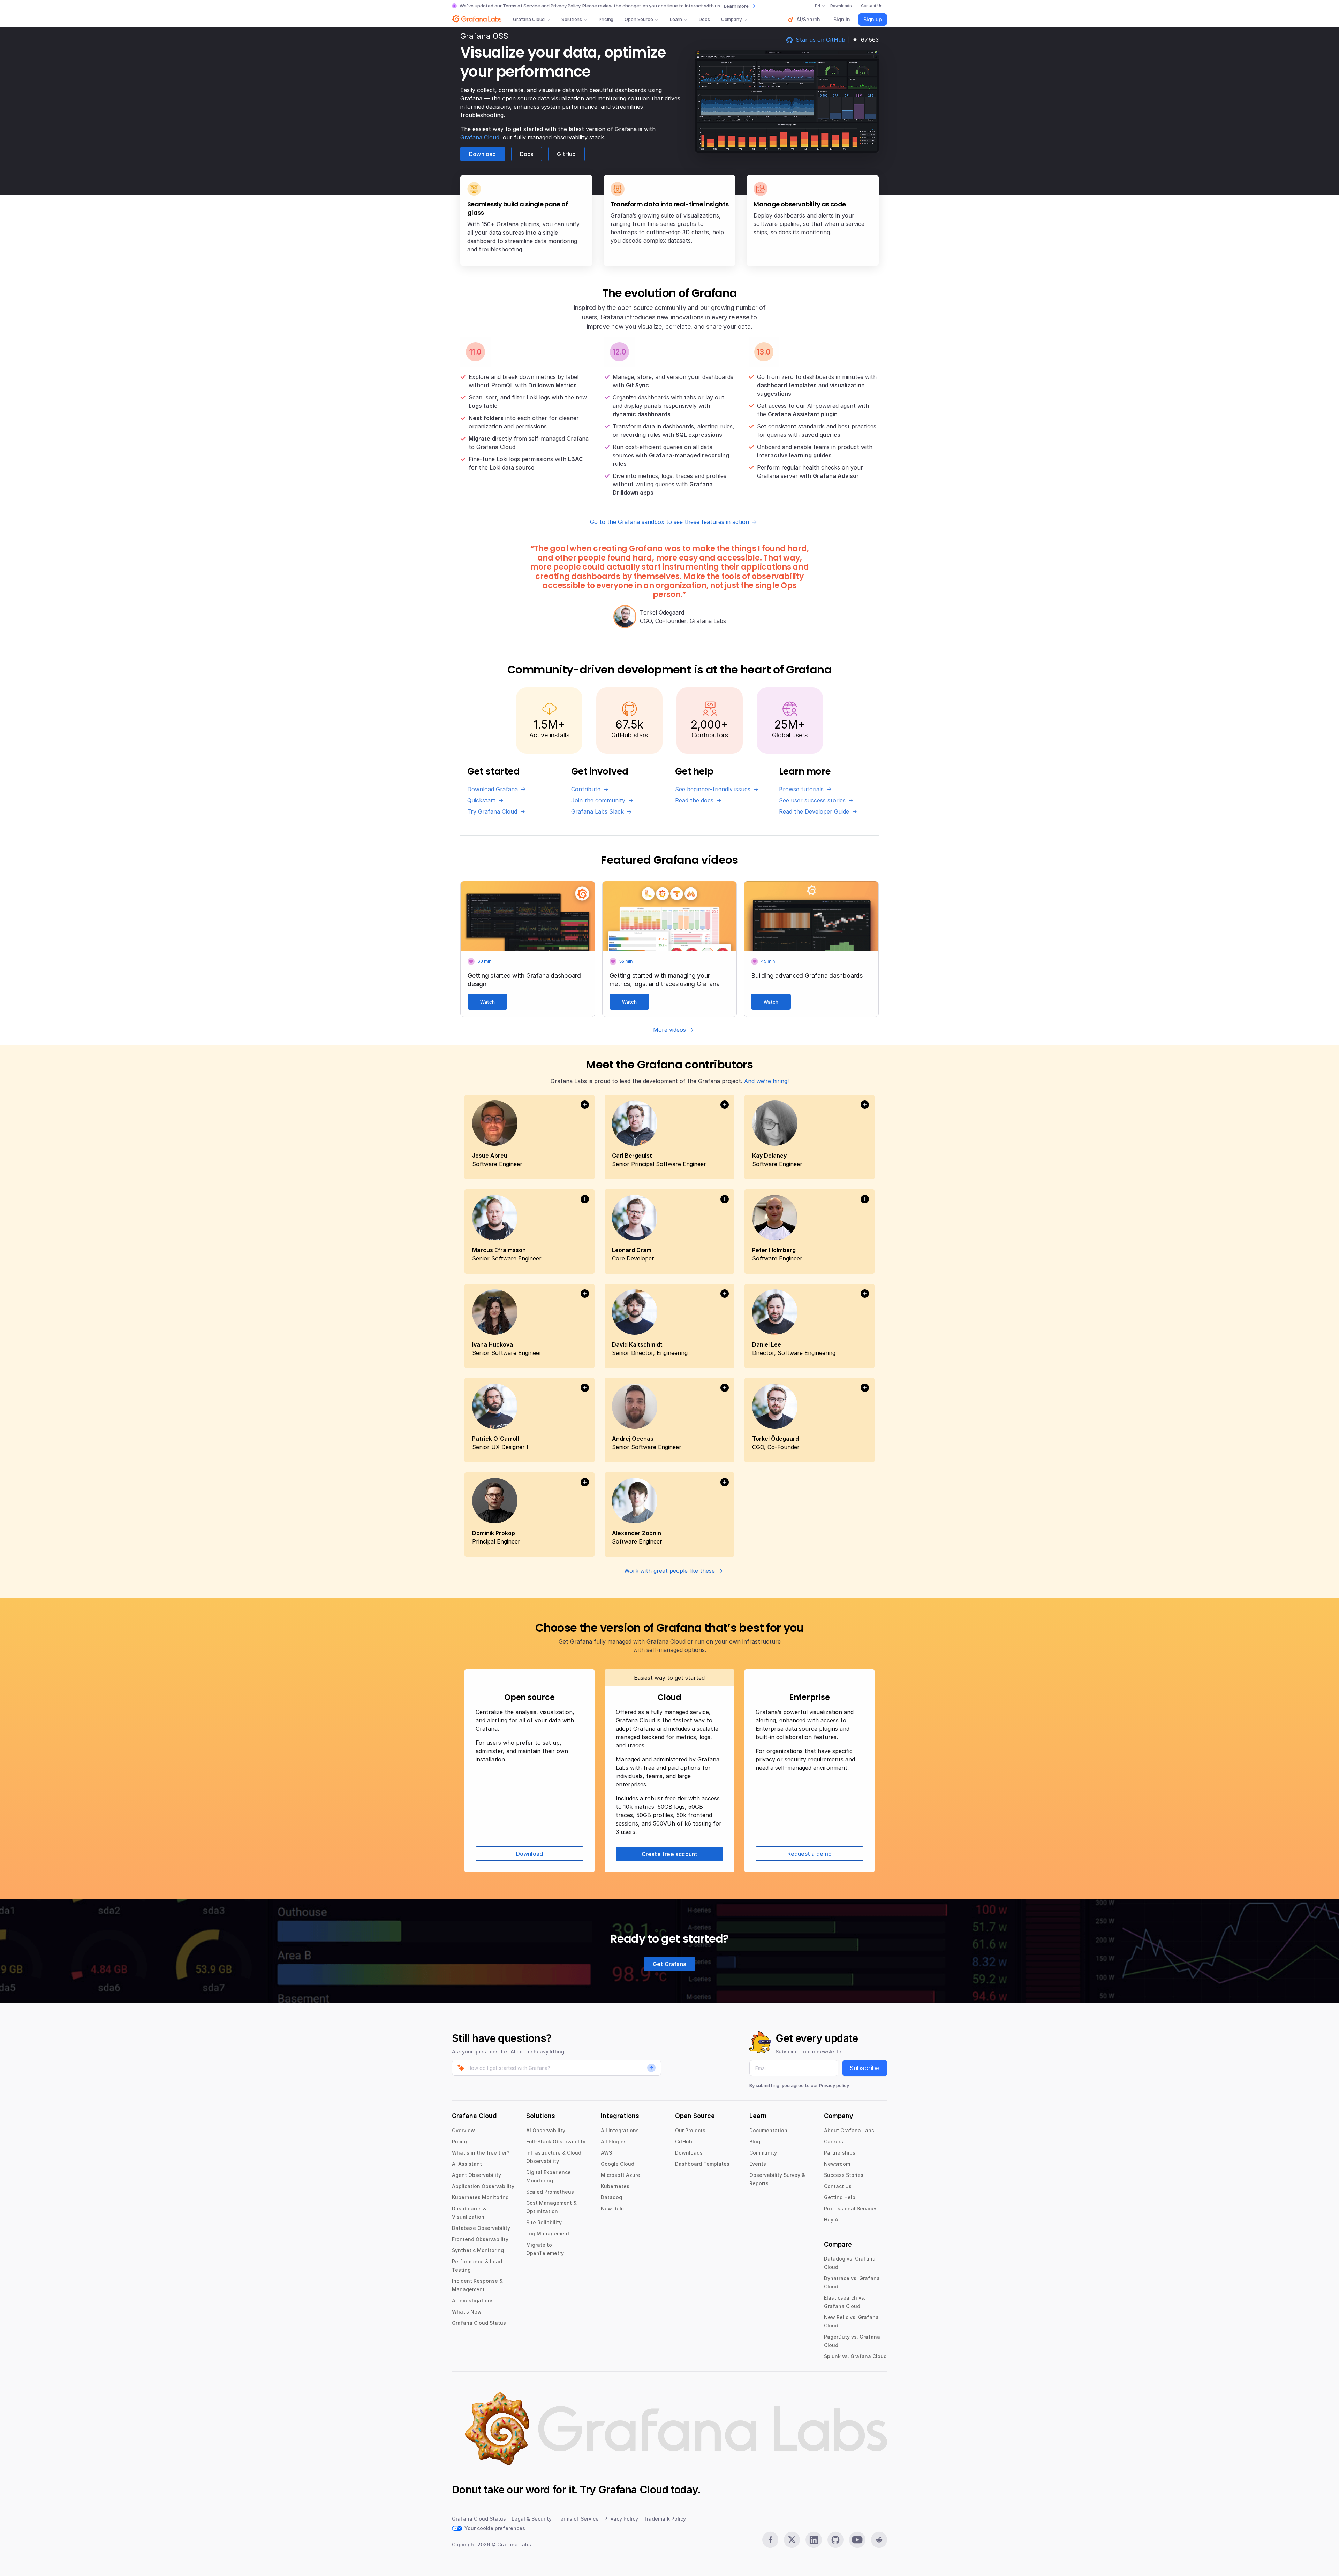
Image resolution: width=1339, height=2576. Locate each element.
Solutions (572, 19)
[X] (792, 2540)
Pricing (606, 19)
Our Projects (690, 2130)
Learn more (736, 6)
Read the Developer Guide (814, 811)
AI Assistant (467, 2164)
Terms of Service (521, 6)
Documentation (768, 2130)
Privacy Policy (565, 6)
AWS (606, 2153)
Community (763, 2153)
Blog (755, 2141)
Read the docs (694, 800)
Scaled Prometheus (550, 2192)
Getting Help (840, 2197)
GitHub (566, 154)
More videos (669, 1030)
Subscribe (865, 2068)
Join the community (598, 800)
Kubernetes (615, 2186)
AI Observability (546, 2130)
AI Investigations (473, 2300)
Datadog (611, 2197)
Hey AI (832, 2220)
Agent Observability (476, 2175)
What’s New (467, 2312)
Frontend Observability (480, 2239)
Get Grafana (669, 1964)
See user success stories (812, 800)
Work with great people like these (669, 1571)
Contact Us (838, 2186)
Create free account (670, 1854)
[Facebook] (770, 2540)
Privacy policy (834, 2085)
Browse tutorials (801, 789)
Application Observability (483, 2186)
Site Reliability (544, 2222)
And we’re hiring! (766, 1081)
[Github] (835, 2540)
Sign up (873, 19)
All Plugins (614, 2141)
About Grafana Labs (849, 2130)
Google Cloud (618, 2164)
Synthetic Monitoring (478, 2250)
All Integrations (620, 2130)
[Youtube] (857, 2540)
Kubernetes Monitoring (480, 2197)
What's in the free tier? (481, 2153)
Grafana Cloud (529, 19)
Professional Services (851, 2208)
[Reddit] (879, 2540)
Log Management (548, 2234)
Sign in (842, 19)
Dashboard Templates (702, 2164)
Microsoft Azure (621, 2175)
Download (483, 154)
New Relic (613, 2208)
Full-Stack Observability (556, 2141)
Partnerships (840, 2153)
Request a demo (810, 1854)
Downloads (689, 2153)
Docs (704, 19)
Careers (834, 2141)
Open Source (639, 19)
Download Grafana (493, 789)
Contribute (586, 789)
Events (758, 2164)
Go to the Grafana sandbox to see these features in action (669, 522)
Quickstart (481, 800)
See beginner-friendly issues (713, 789)
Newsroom (837, 2164)
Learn (676, 19)
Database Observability (481, 2228)
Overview (463, 2130)
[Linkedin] (814, 2540)
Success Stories (844, 2175)
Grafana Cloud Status (479, 2323)
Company (731, 19)
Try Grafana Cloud (492, 811)
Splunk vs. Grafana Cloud (855, 2356)
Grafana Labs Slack (597, 811)
